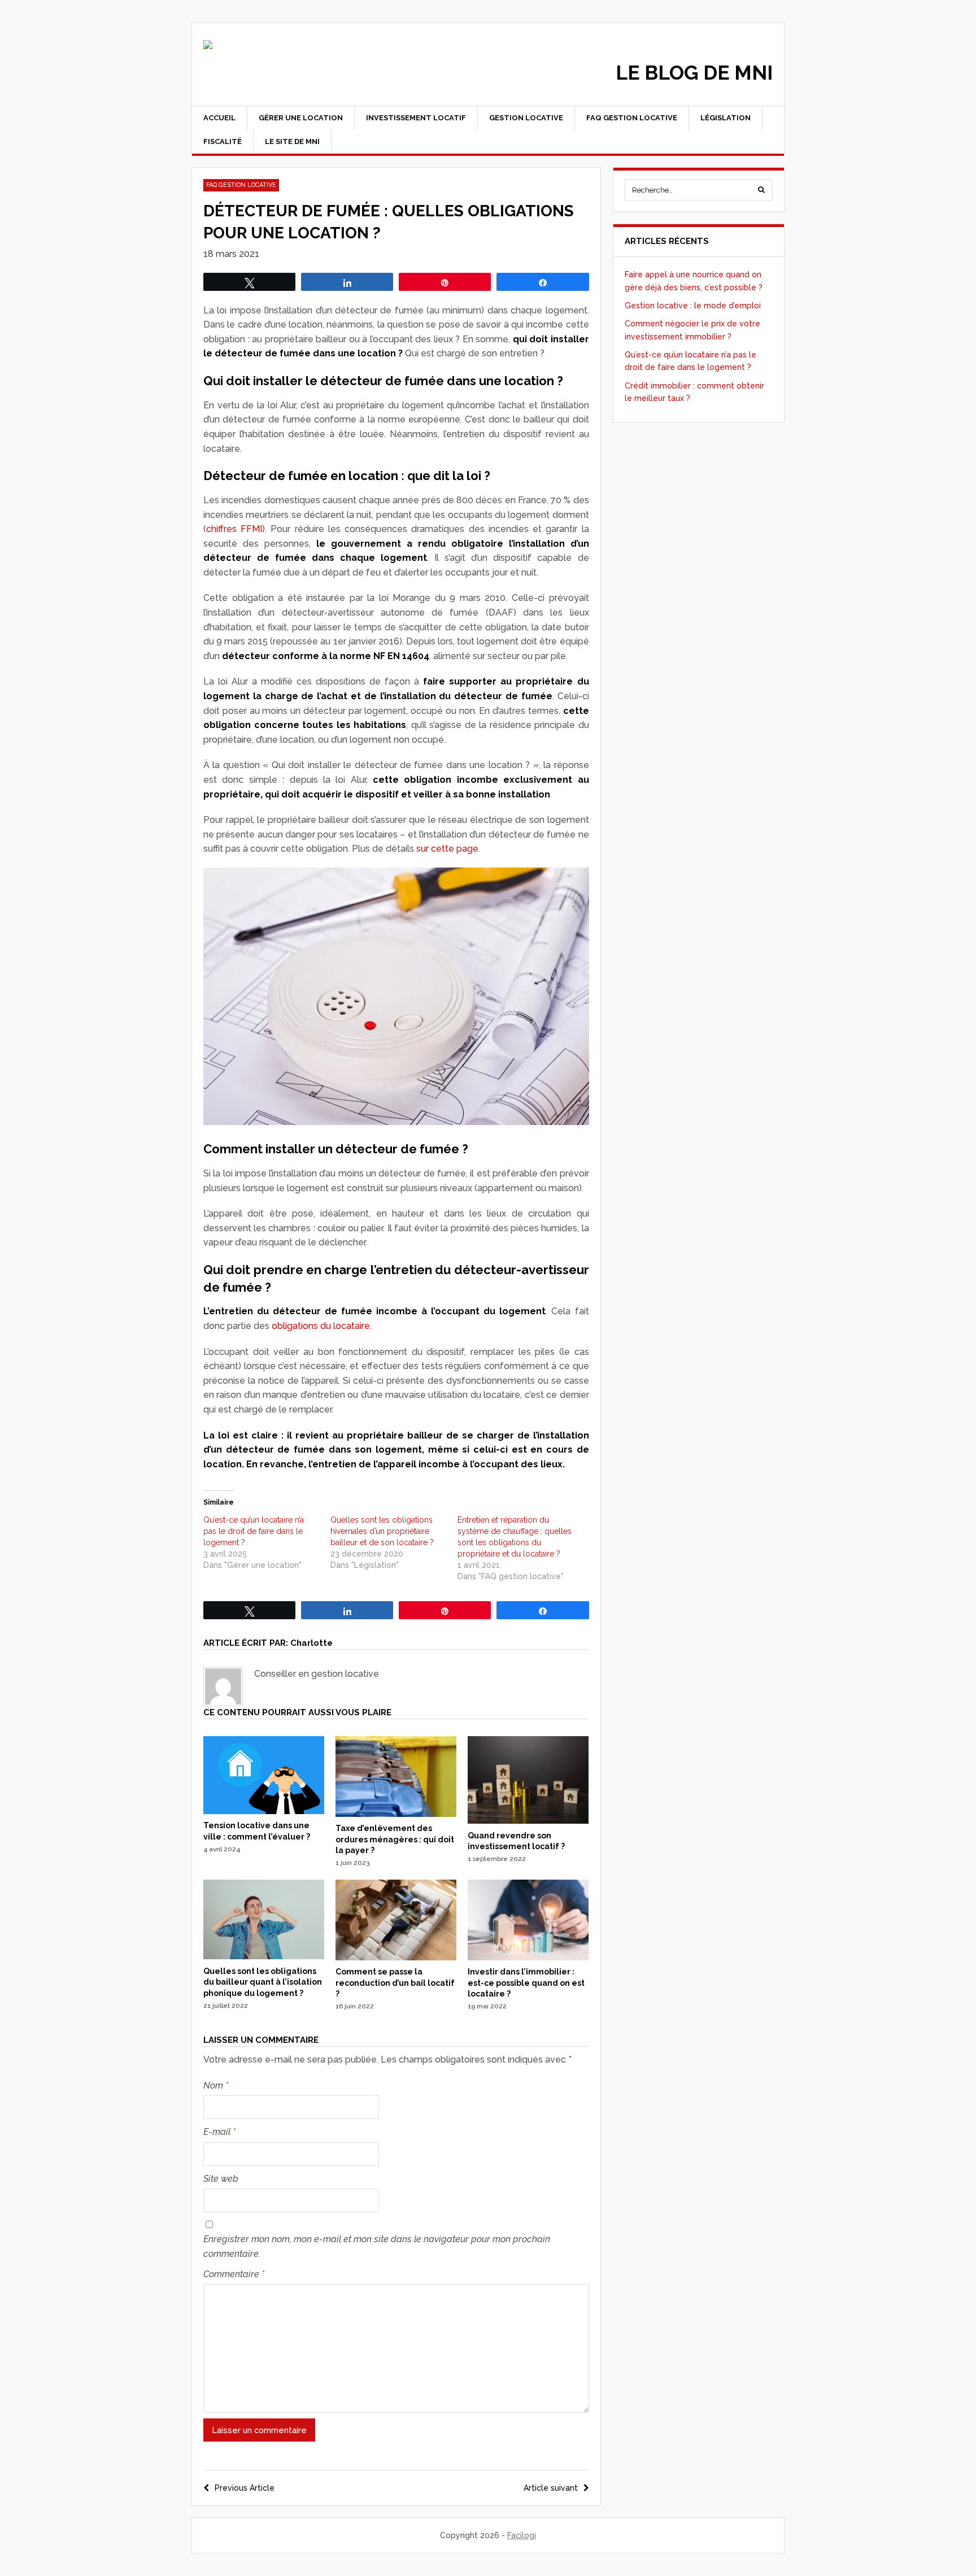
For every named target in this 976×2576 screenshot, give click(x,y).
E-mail (219, 2132)
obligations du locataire (321, 1326)
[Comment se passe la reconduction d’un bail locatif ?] (396, 1958)
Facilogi (522, 2535)
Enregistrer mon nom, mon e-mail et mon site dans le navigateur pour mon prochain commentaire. (377, 2246)
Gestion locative (526, 118)
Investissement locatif (416, 118)
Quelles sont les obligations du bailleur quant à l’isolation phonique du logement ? (263, 1982)
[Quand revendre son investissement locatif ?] (528, 1821)
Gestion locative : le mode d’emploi (693, 306)
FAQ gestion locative (632, 118)
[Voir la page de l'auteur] (223, 1686)
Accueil (219, 118)
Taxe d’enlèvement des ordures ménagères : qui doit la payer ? (395, 1839)
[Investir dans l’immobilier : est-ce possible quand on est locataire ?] (528, 1958)
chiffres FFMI (234, 529)
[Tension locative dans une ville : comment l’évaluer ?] (264, 1811)
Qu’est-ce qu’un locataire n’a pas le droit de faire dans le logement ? (254, 1531)
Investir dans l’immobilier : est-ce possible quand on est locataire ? (526, 1983)
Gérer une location (301, 118)
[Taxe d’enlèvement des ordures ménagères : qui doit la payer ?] (396, 1814)
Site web (221, 2179)
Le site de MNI (292, 141)
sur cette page (447, 849)
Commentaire (234, 2274)
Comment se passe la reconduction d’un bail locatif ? (395, 1983)
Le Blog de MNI (694, 73)
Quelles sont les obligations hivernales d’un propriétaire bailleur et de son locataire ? (382, 1531)
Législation (726, 118)
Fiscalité (223, 141)
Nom (216, 2085)
